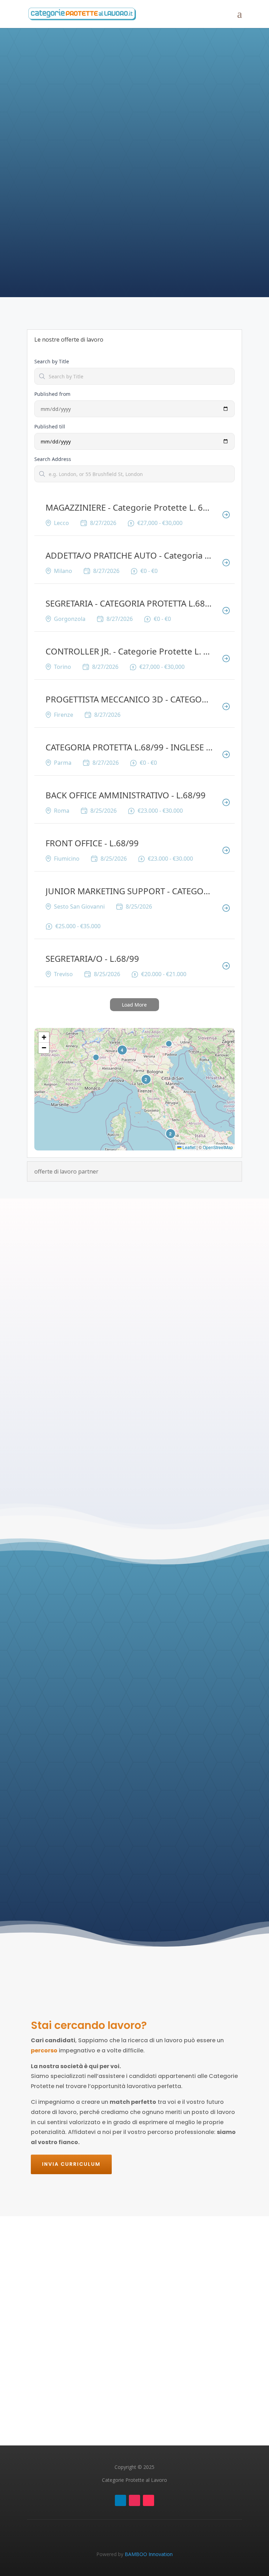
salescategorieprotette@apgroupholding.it (104, 2335)
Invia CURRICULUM (71, 2164)
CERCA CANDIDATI (111, 193)
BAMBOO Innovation (149, 2554)
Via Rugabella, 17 (142, 2357)
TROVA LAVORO (205, 193)
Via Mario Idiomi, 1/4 (156, 2349)
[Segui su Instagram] (134, 2500)
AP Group (147, 2413)
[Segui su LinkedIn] (120, 2500)
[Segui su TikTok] (149, 2500)
